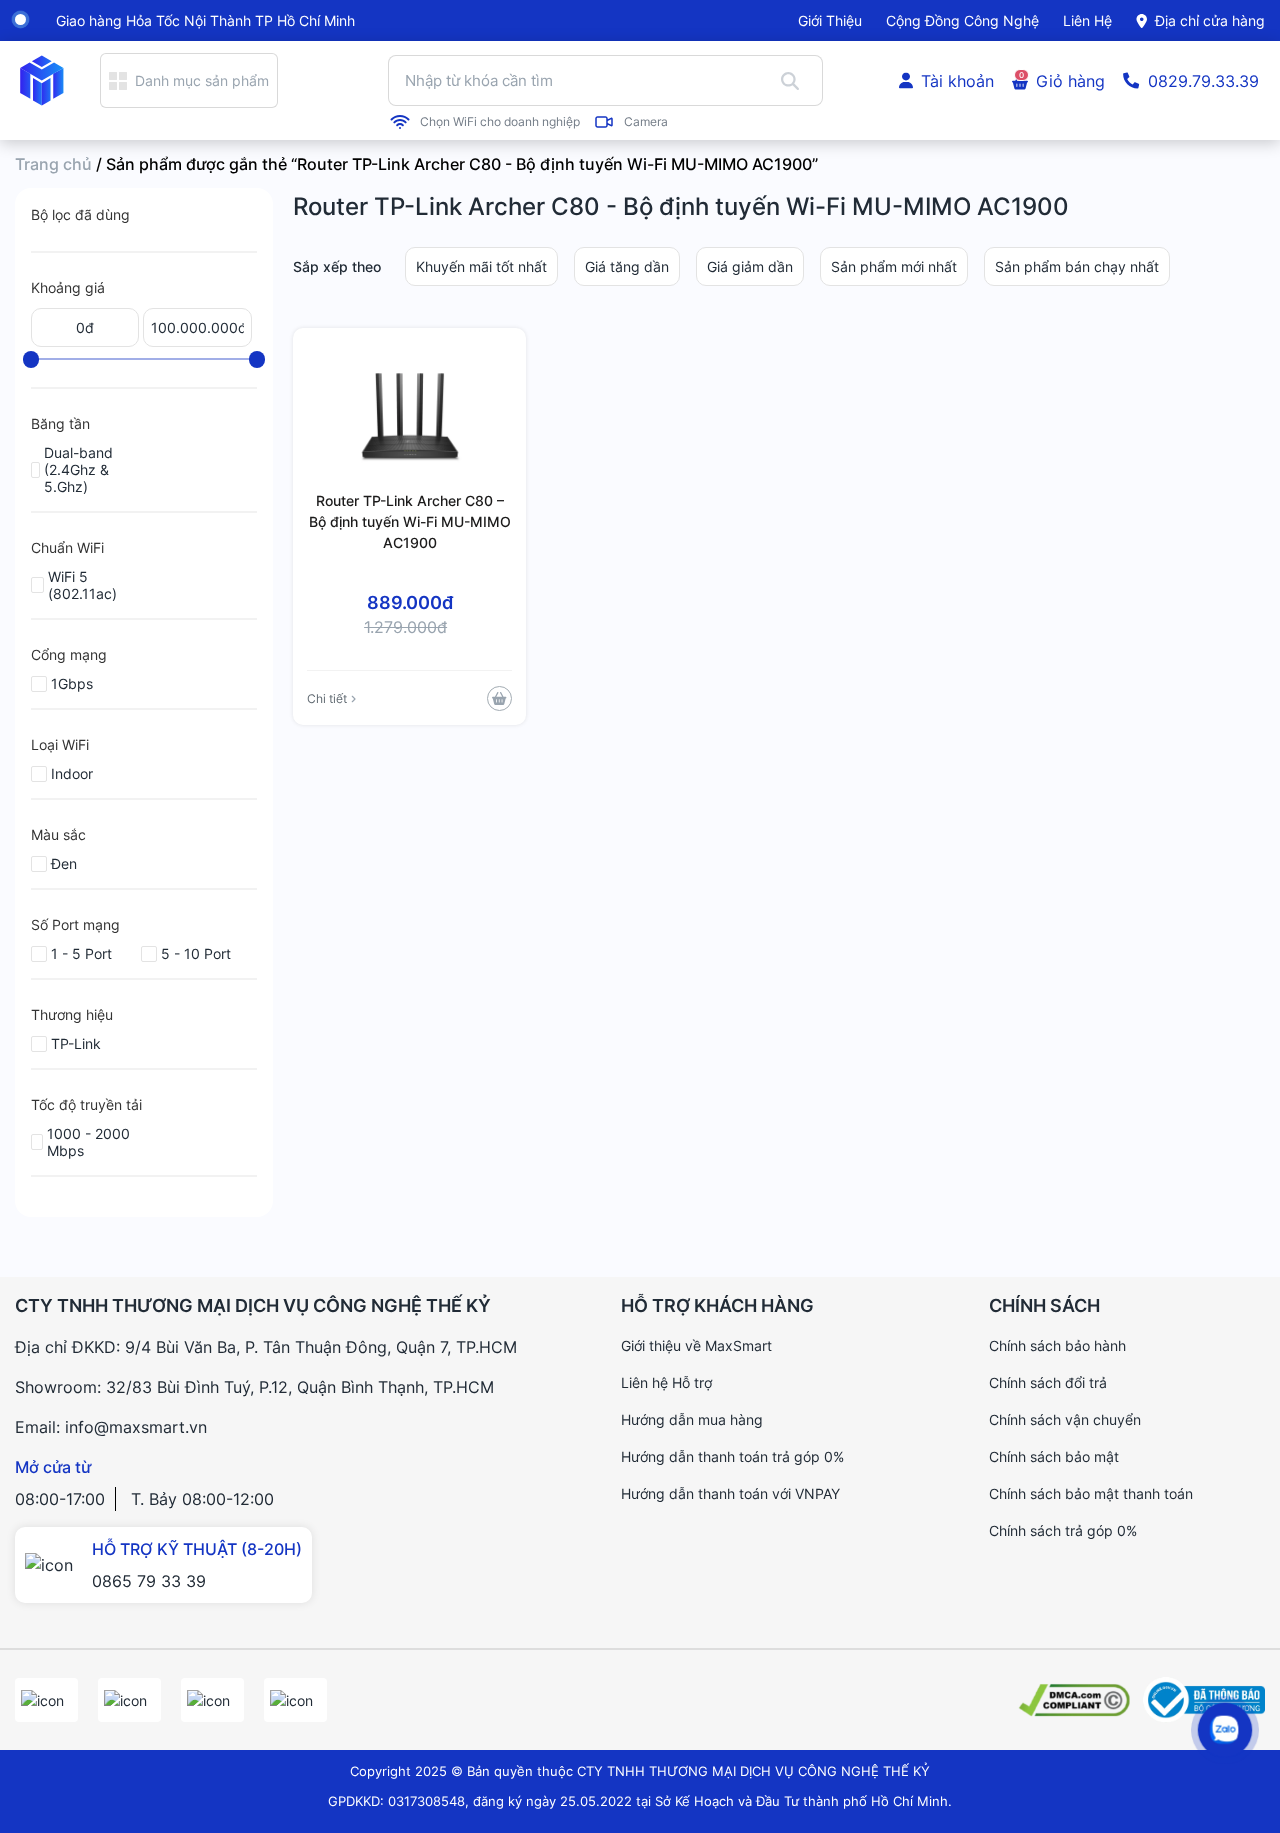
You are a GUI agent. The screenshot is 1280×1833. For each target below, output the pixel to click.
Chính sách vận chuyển (1065, 1419)
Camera (646, 122)
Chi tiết (327, 698)
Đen (64, 863)
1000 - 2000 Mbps (88, 1142)
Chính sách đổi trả (1048, 1382)
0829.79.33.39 (1203, 81)
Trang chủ (53, 164)
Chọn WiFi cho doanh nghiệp (500, 122)
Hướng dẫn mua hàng (692, 1419)
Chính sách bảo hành (1057, 1345)
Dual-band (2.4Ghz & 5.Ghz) (78, 469)
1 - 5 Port (81, 953)
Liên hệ (1087, 20)
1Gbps (72, 683)
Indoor (72, 773)
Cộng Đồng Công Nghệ (962, 20)
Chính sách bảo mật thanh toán (1091, 1493)
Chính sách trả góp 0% (1063, 1530)
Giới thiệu (830, 20)
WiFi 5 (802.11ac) (82, 585)
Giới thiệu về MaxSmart (696, 1345)
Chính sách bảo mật (1054, 1456)
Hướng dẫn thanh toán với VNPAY (730, 1493)
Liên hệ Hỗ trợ (666, 1382)
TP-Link (76, 1043)
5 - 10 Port (196, 953)
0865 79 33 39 (149, 1581)
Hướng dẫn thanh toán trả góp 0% (732, 1456)
